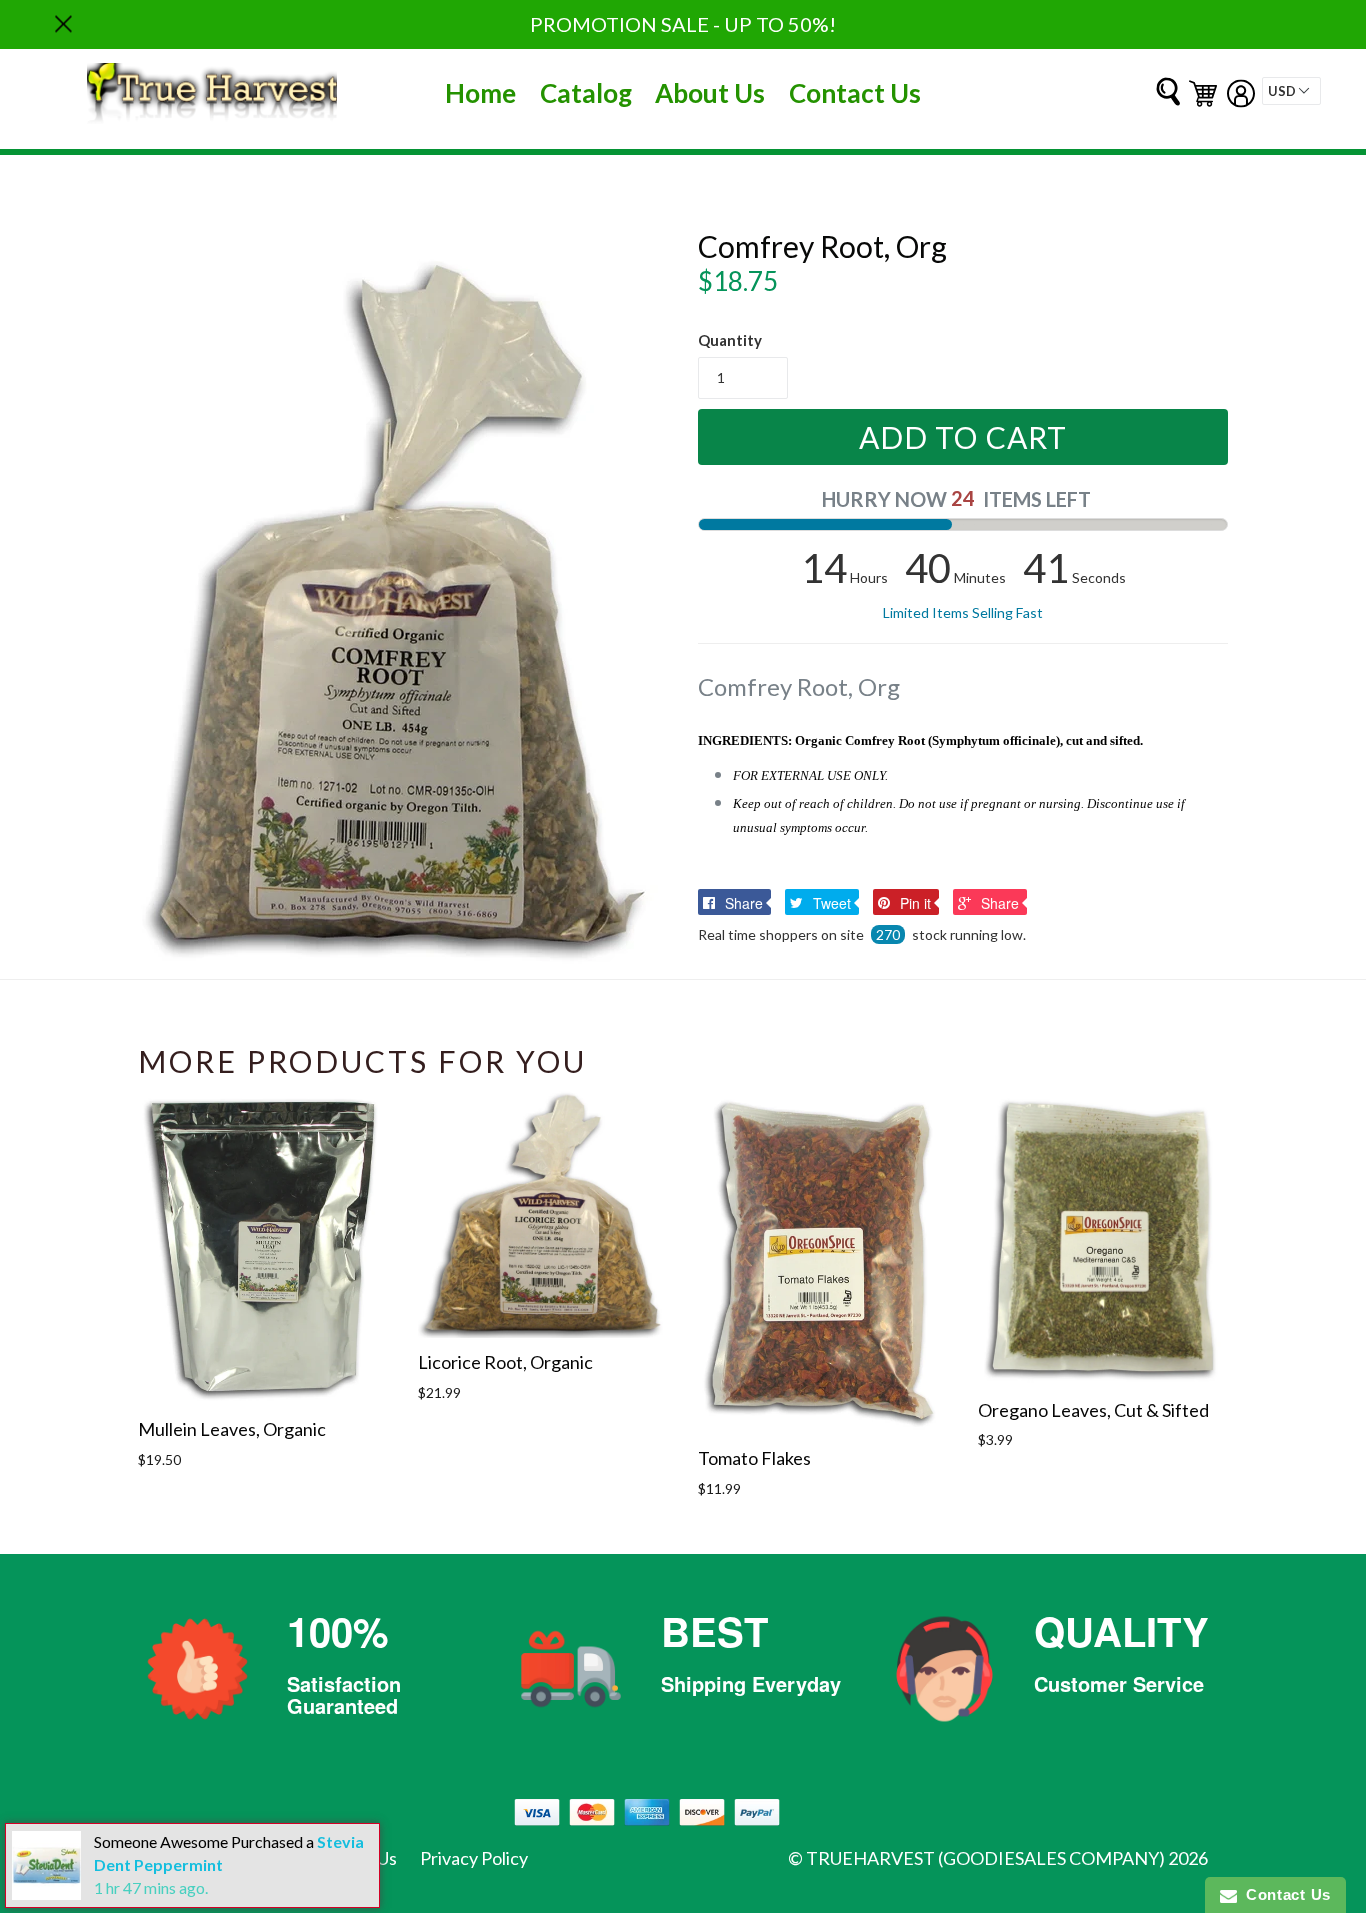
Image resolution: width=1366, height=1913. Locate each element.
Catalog (586, 93)
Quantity (730, 340)
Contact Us (855, 93)
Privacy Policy (474, 1858)
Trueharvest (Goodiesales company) (985, 1858)
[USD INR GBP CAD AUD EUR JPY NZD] (1291, 91)
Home (480, 93)
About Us (710, 93)
